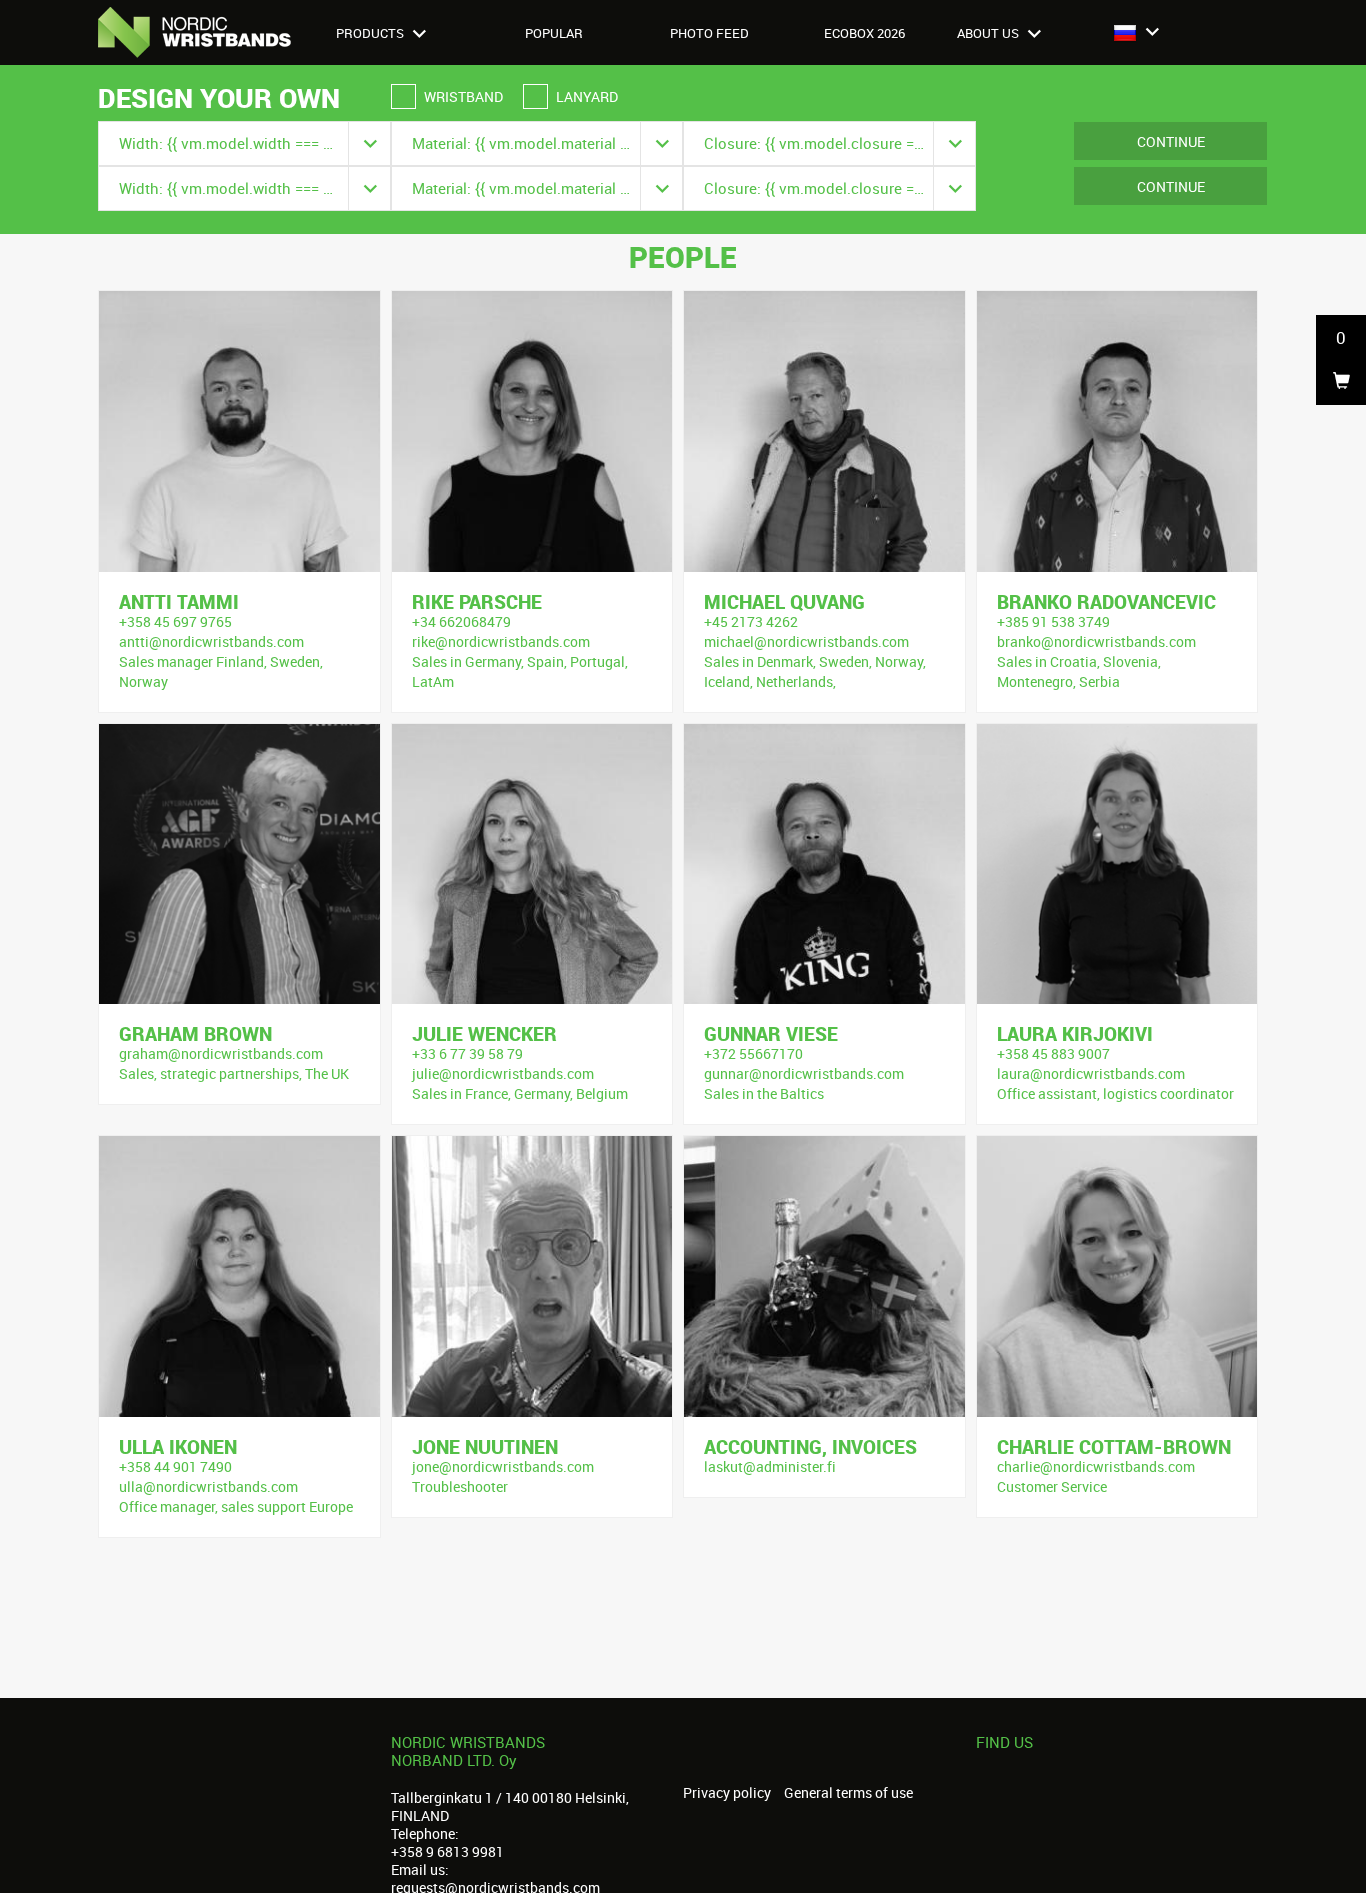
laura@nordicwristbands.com (1091, 1073)
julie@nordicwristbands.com (503, 1073)
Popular (554, 33)
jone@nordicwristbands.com (503, 1466)
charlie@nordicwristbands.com (1096, 1466)
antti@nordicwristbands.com (211, 641)
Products (371, 33)
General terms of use (848, 1793)
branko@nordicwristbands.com (1096, 641)
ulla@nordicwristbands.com (208, 1486)
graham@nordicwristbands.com (221, 1053)
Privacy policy (727, 1793)
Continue (1171, 141)
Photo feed (709, 33)
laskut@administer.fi (770, 1466)
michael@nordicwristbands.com (806, 641)
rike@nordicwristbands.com (501, 641)
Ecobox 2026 (864, 33)
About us (989, 33)
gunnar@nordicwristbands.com (804, 1073)
